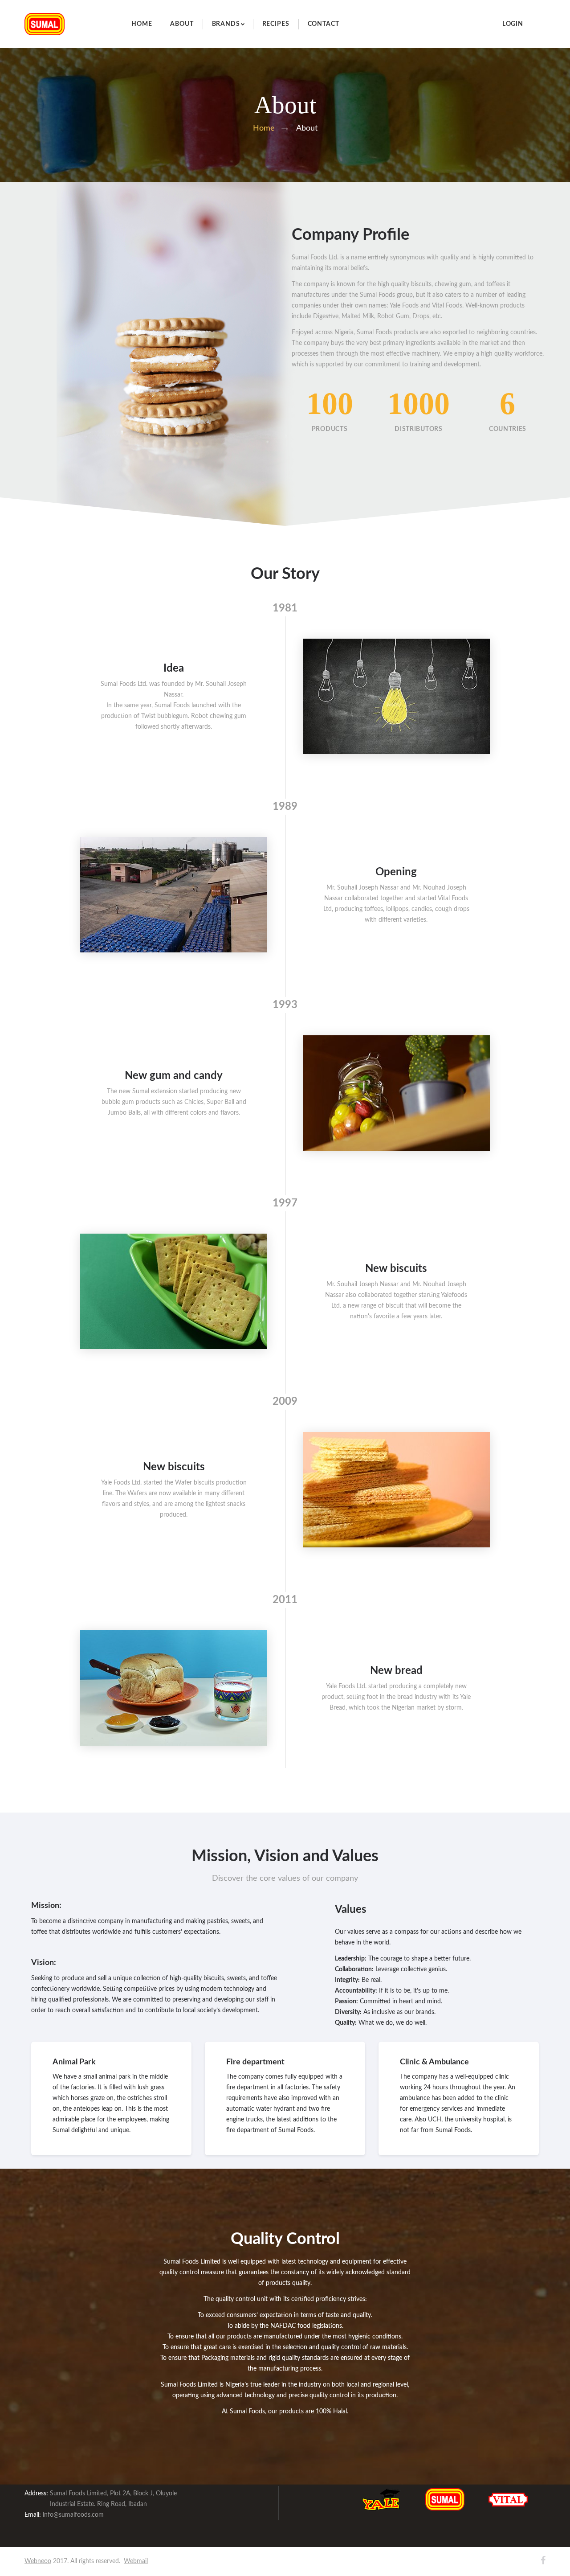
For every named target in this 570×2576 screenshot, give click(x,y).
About (182, 24)
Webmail (136, 2561)
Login (513, 24)
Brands (226, 24)
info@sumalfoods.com (73, 2515)
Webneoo (38, 2561)
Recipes (276, 24)
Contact (324, 24)
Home (142, 24)
